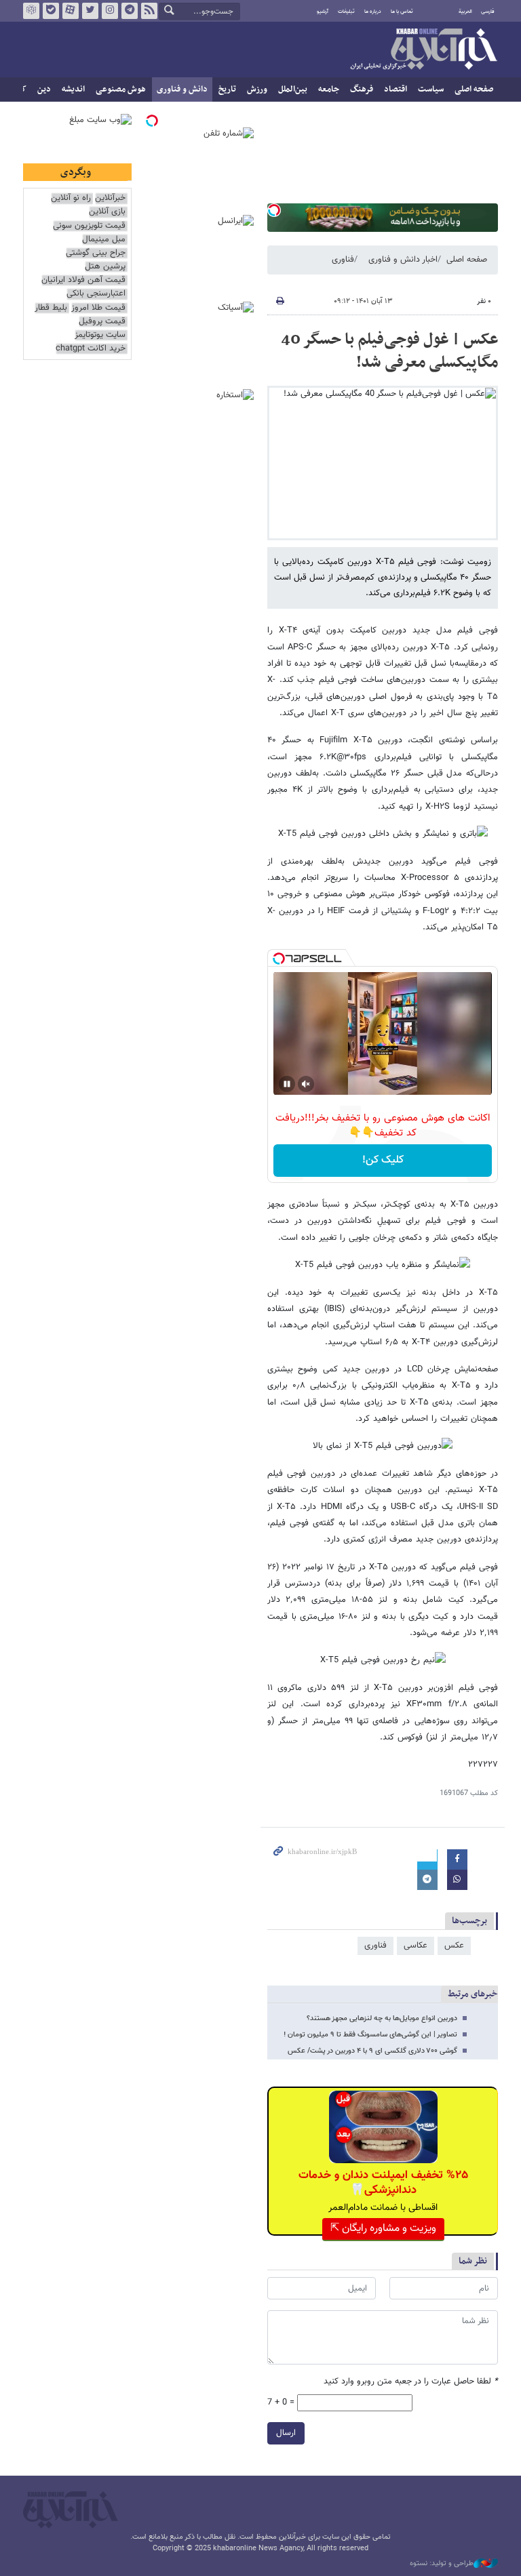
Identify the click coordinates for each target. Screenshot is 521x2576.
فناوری (343, 260)
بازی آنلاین (107, 212)
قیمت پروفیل (102, 322)
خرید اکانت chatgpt (91, 349)
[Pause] (287, 1084)
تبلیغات (346, 12)
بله (51, 11)
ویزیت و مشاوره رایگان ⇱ (383, 2229)
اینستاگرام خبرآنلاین (110, 11)
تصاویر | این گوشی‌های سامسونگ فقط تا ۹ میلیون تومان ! (370, 2035)
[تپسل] (274, 210)
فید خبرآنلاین (149, 11)
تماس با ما (402, 12)
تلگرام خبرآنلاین (130, 11)
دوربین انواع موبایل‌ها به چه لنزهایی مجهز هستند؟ (382, 2018)
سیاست (431, 89)
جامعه (329, 89)
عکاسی (416, 1946)
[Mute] (306, 1084)
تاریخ (227, 89)
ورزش (257, 89)
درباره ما (373, 12)
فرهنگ (362, 89)
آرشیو (323, 12)
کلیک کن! (383, 1160)
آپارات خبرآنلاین (71, 11)
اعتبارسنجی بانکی (96, 294)
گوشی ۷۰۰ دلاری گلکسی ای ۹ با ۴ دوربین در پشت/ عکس (372, 2051)
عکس (454, 1946)
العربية (465, 12)
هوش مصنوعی (121, 89)
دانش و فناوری (182, 89)
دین (44, 89)
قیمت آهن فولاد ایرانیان (83, 280)
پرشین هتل (105, 267)
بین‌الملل (293, 89)
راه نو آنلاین (71, 198)
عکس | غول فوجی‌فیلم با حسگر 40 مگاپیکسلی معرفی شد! (389, 351)
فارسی (488, 12)
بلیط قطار (51, 308)
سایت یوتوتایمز (100, 335)
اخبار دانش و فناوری (403, 260)
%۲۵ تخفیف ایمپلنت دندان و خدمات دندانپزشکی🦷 (383, 2183)
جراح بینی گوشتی (96, 253)
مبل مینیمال (104, 240)
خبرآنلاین (423, 50)
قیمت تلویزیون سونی (89, 226)
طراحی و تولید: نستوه (442, 2564)
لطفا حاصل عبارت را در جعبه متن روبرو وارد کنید (411, 2382)
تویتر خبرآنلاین (90, 11)
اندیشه (73, 89)
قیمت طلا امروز (98, 308)
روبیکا (31, 11)
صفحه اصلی (474, 89)
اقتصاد (395, 89)
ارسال (286, 2433)
